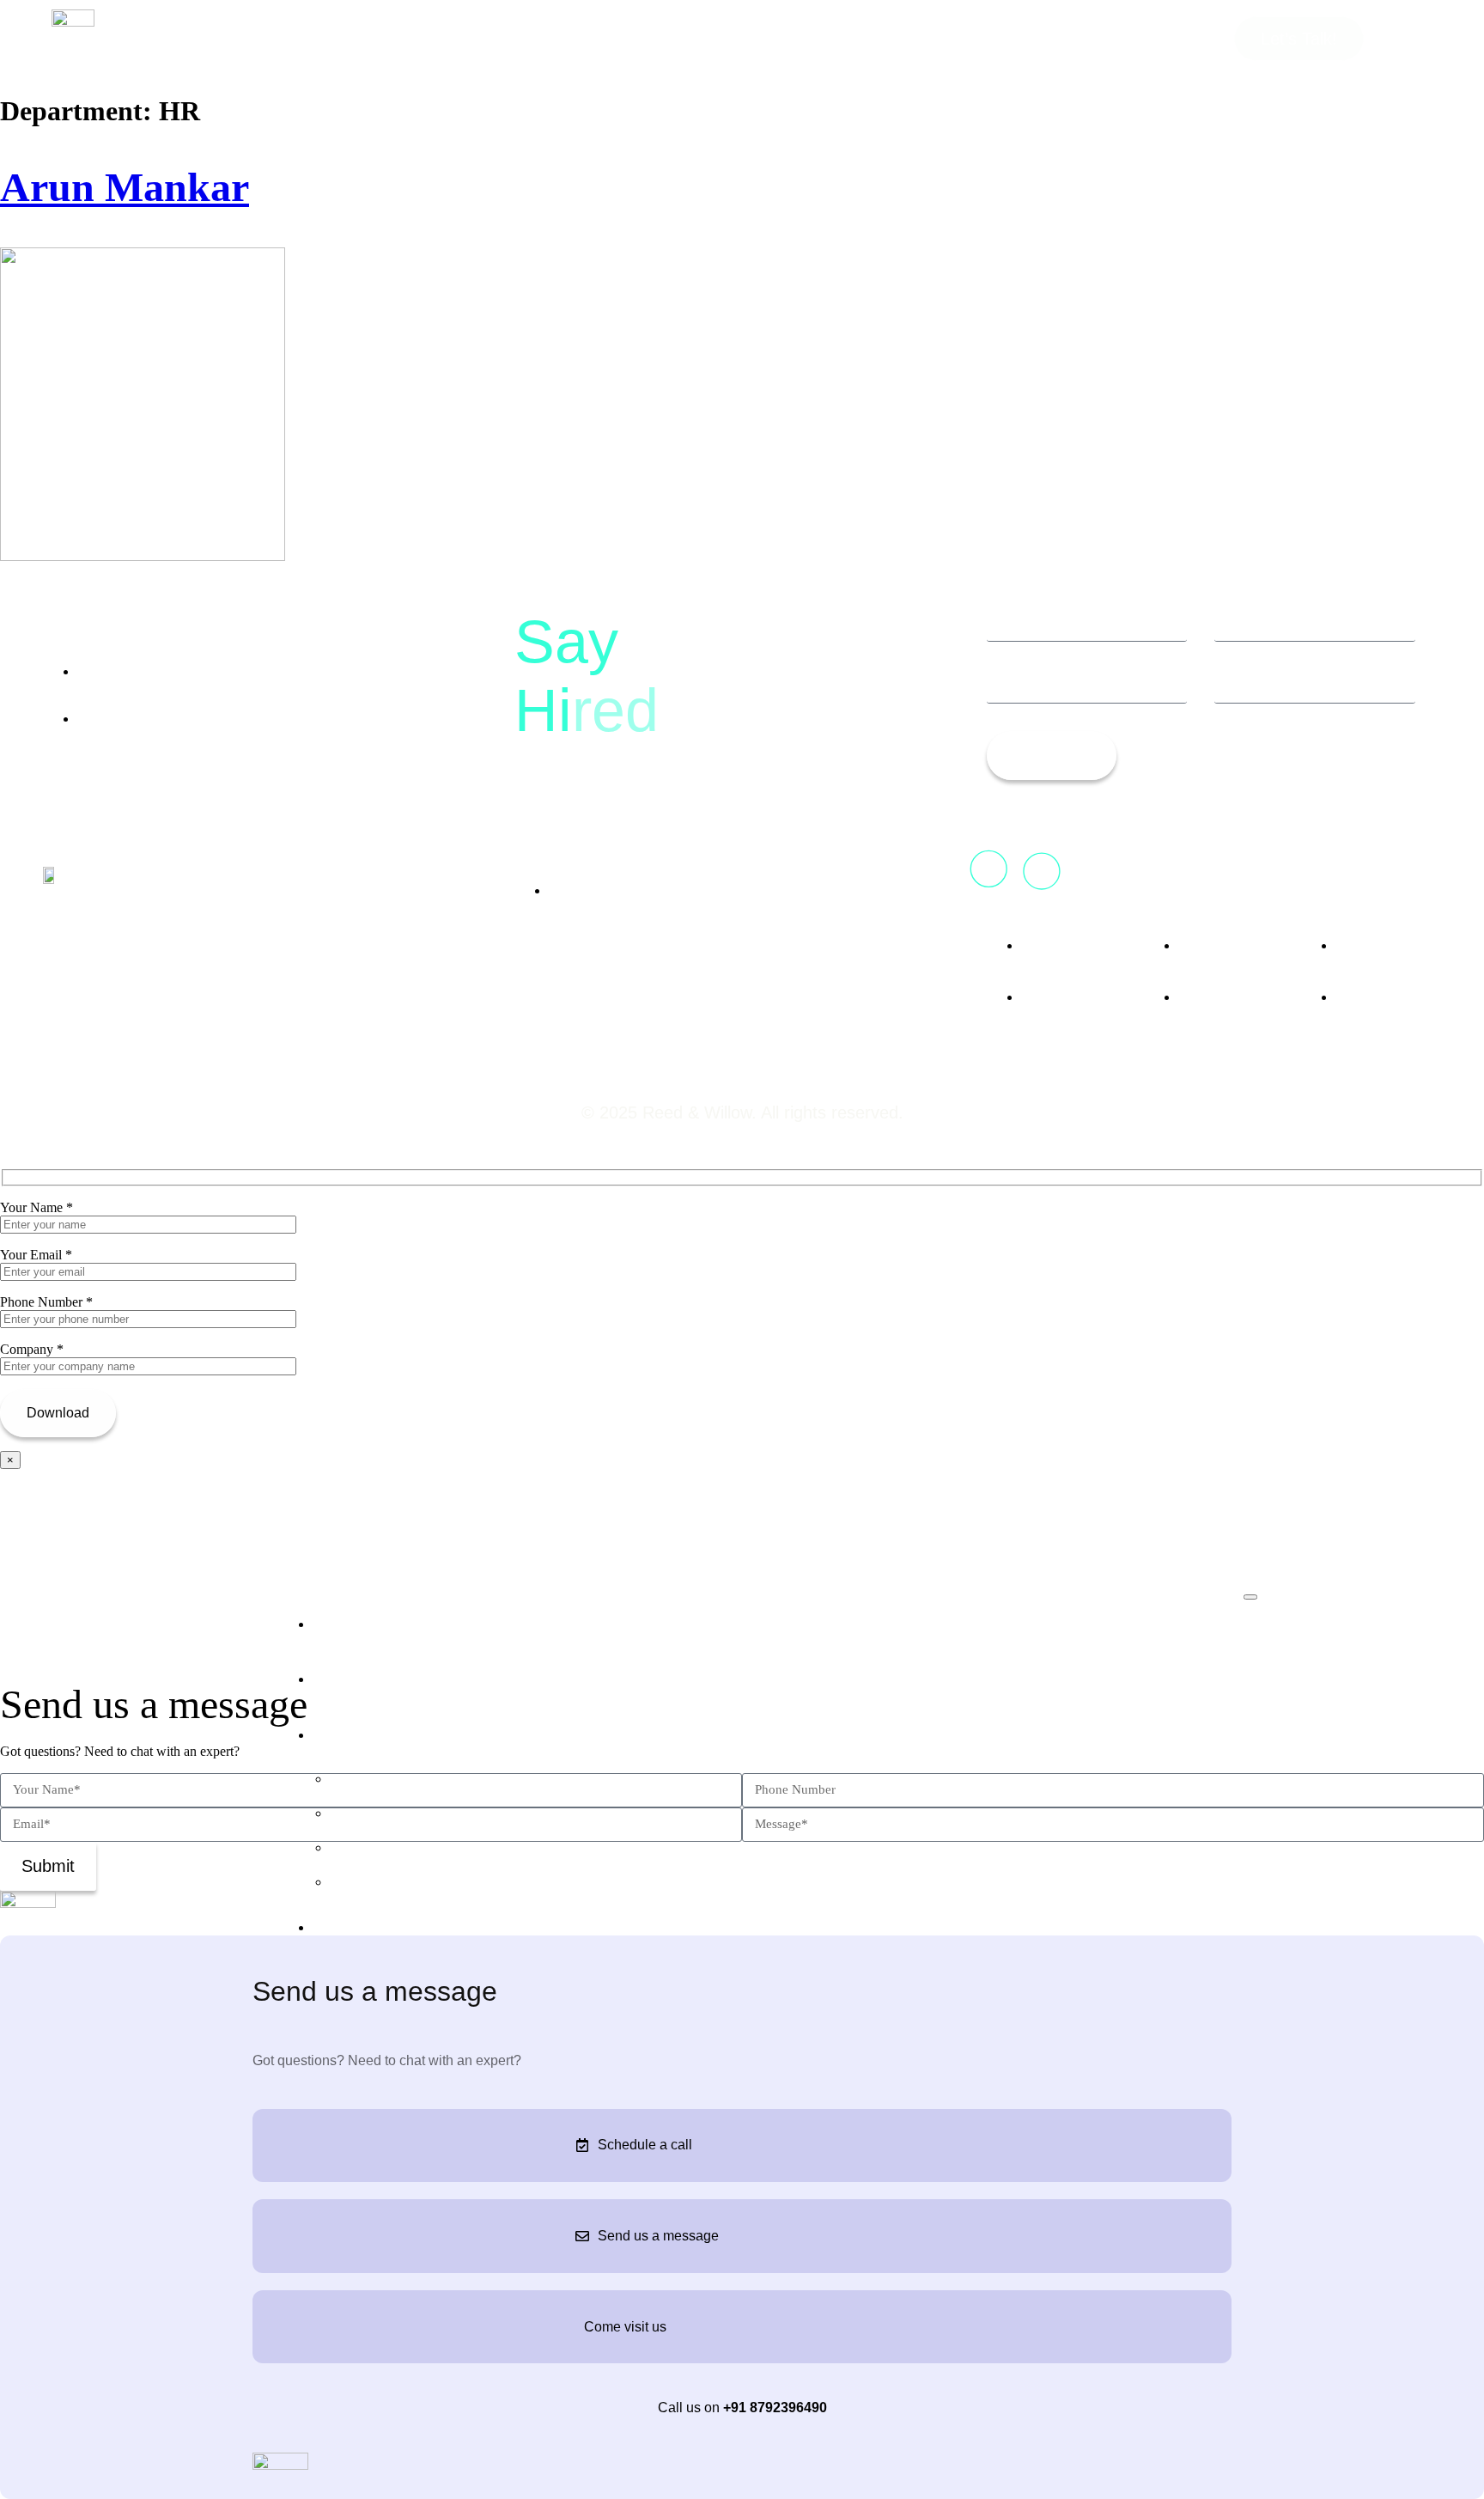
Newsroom (361, 1925)
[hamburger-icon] (1250, 1597)
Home (340, 1621)
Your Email (36, 1255)
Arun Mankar (125, 187)
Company (32, 1349)
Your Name (36, 1207)
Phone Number (46, 1302)
